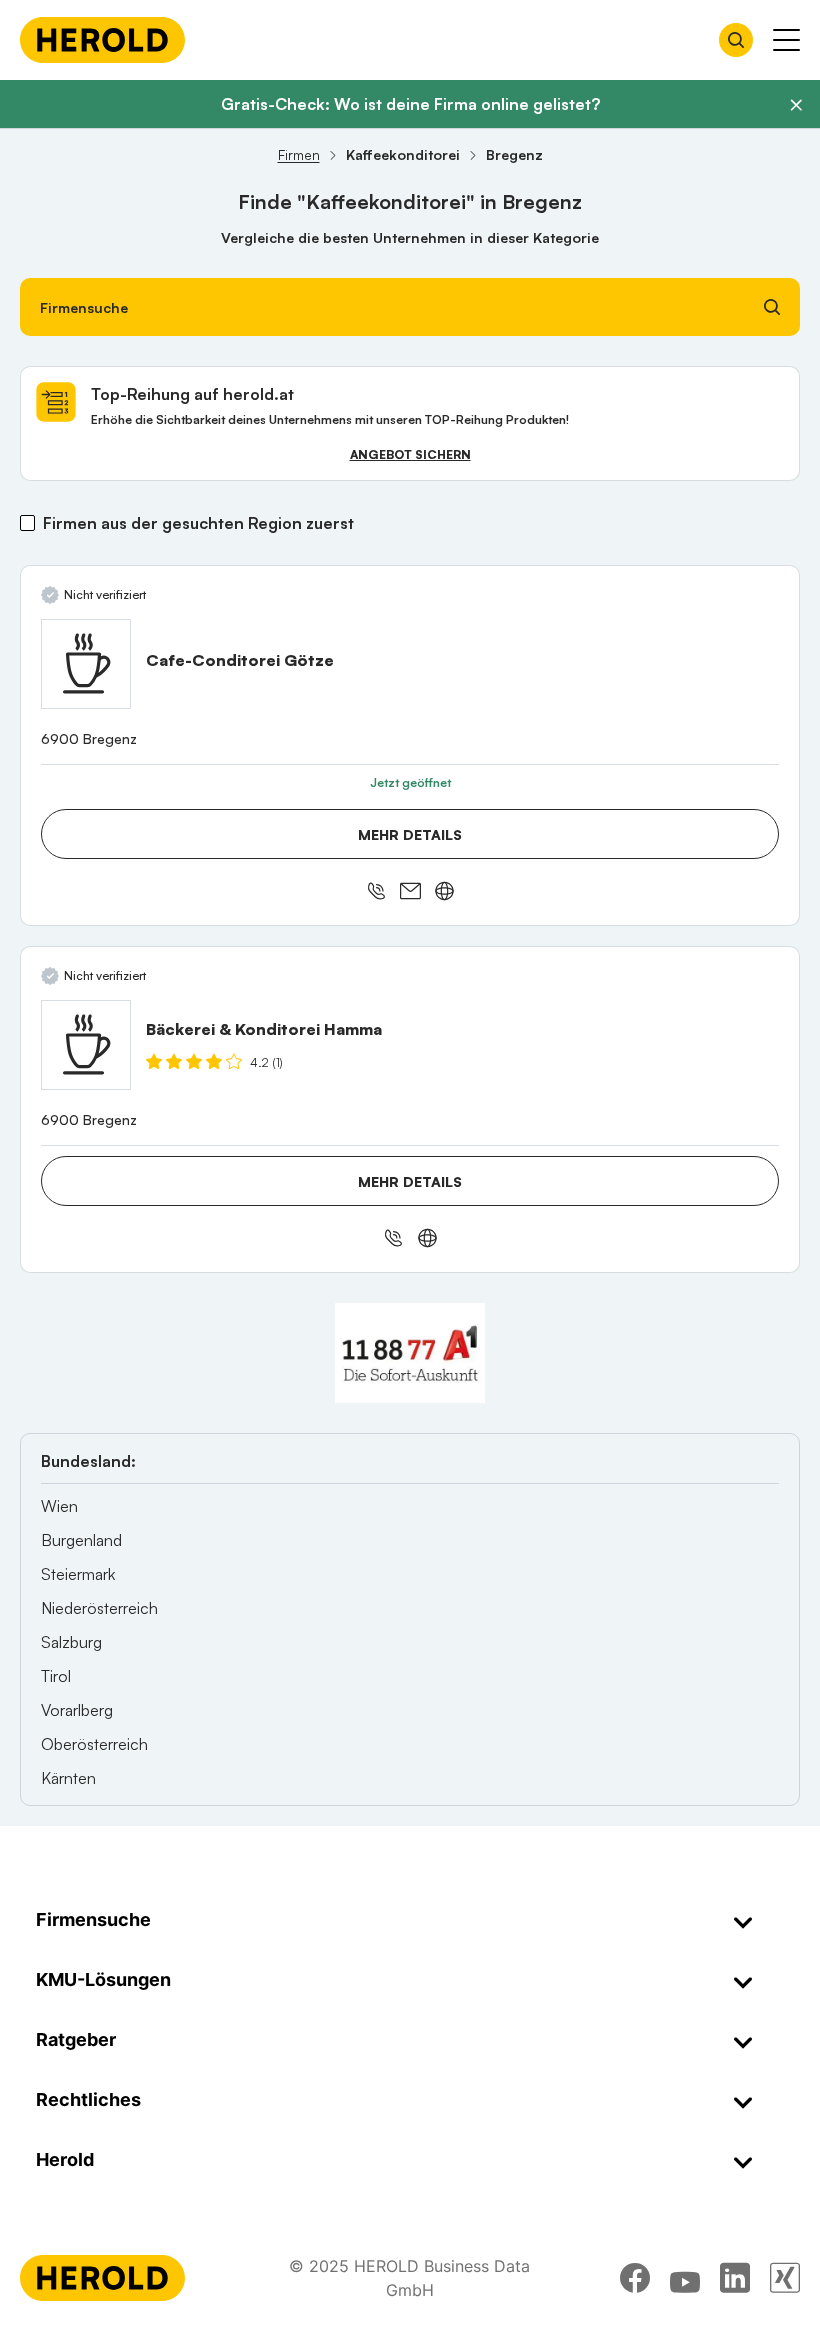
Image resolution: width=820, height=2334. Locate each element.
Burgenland (81, 1540)
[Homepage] (102, 40)
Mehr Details (410, 834)
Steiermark (78, 1574)
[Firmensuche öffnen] (736, 40)
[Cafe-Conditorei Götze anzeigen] (86, 664)
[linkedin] (735, 2278)
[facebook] (635, 2278)
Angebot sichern (410, 454)
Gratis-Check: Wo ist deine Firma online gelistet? (410, 104)
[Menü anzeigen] (786, 40)
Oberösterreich (94, 1744)
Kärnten (68, 1778)
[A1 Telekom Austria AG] (410, 1353)
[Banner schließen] (796, 105)
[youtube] (685, 2278)
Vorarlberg (77, 1710)
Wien (59, 1506)
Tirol (56, 1676)
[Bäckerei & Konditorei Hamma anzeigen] (86, 1045)
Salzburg (71, 1642)
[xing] (785, 2278)
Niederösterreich (99, 1608)
